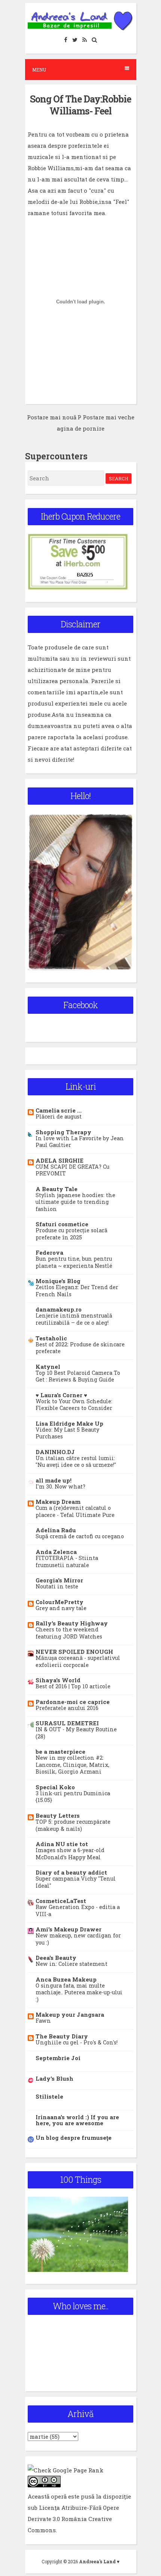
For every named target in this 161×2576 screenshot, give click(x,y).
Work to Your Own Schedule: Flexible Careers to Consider (74, 1405)
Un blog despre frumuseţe (74, 2138)
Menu (39, 70)
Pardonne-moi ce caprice (73, 1702)
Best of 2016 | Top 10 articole (73, 1686)
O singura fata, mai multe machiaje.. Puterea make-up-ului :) (79, 1992)
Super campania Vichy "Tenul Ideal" (76, 1882)
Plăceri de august (59, 1116)
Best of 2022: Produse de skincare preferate (80, 1348)
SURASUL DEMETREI (67, 1723)
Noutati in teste (57, 1586)
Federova (49, 1252)
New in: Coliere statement (72, 1964)
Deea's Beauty (56, 1958)
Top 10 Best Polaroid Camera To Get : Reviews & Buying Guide (78, 1376)
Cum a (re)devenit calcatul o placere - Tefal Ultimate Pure (75, 1511)
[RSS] (85, 39)
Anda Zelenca (56, 1552)
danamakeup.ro (59, 1309)
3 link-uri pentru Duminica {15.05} (73, 1797)
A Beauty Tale (57, 1189)
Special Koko (55, 1787)
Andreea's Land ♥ (99, 2561)
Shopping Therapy (63, 1132)
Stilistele (49, 2096)
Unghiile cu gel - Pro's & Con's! (77, 2042)
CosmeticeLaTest (61, 1901)
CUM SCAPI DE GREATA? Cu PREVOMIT (72, 1170)
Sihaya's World (58, 1680)
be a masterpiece (60, 1752)
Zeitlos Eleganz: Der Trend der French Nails (77, 1291)
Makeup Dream (58, 1502)
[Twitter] (75, 39)
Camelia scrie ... (59, 1110)
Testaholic (51, 1338)
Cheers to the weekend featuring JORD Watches (69, 1633)
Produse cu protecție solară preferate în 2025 (72, 1234)
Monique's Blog (58, 1281)
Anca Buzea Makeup (66, 1979)
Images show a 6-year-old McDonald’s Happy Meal (70, 1854)
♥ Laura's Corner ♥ (61, 1395)
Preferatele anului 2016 (67, 1708)
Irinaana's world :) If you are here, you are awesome (77, 2120)
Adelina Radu (56, 1530)
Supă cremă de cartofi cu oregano (80, 1536)
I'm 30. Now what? (60, 1486)
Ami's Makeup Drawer (69, 1929)
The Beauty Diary (62, 2036)
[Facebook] (66, 39)
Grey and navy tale (61, 1608)
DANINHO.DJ (55, 1452)
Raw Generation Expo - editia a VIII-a (78, 1910)
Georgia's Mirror (59, 1580)
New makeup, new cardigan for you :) (78, 1939)
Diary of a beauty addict (71, 1872)
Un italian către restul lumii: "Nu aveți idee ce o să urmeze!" (76, 1462)
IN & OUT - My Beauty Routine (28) (76, 1733)
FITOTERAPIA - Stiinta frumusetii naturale (67, 1561)
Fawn (43, 2021)
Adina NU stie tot (62, 1844)
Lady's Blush (54, 2078)
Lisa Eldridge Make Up (69, 1423)
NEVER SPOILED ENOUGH (74, 1652)
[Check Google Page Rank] (66, 2470)
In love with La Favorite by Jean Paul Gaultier (80, 1142)
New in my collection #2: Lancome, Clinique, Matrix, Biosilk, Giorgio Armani (72, 1765)
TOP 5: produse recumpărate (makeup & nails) (73, 1825)
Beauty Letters (58, 1815)
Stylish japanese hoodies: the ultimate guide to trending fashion (75, 1202)
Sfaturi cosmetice (62, 1224)
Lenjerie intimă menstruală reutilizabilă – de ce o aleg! (74, 1319)
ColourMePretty (60, 1602)
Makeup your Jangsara (70, 2014)
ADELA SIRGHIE (60, 1160)
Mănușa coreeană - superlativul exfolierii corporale (78, 1661)
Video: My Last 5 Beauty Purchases (67, 1433)
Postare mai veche (109, 417)
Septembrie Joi (58, 2058)
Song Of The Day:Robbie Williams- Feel (80, 105)
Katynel (48, 1367)
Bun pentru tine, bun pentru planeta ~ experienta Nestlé (74, 1262)
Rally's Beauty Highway (72, 1623)
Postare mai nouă (52, 417)
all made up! (54, 1480)
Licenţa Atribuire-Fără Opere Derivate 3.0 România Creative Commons (73, 2519)
